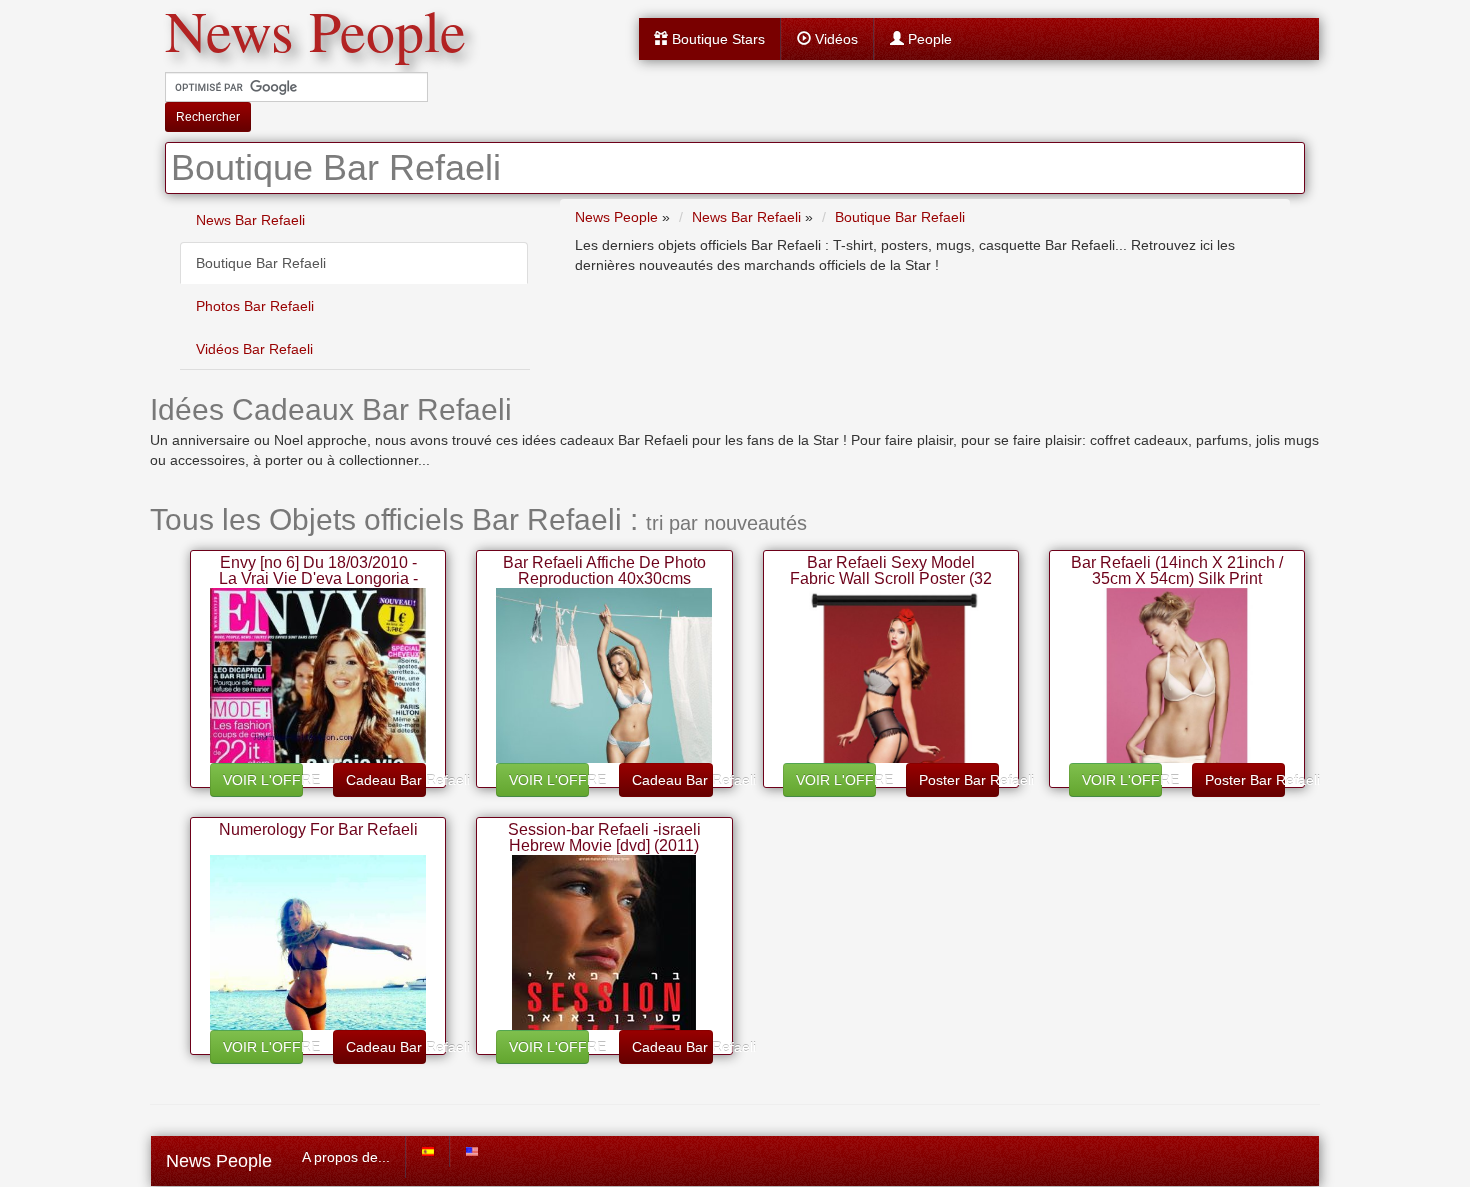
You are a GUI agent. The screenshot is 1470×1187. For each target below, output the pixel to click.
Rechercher (208, 117)
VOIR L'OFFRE (263, 780)
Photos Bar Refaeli (255, 306)
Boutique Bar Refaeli (261, 263)
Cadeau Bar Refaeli (386, 780)
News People (219, 1161)
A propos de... (346, 1157)
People (928, 39)
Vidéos (834, 39)
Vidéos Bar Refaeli (254, 349)
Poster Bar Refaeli (959, 780)
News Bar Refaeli (250, 220)
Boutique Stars (716, 39)
